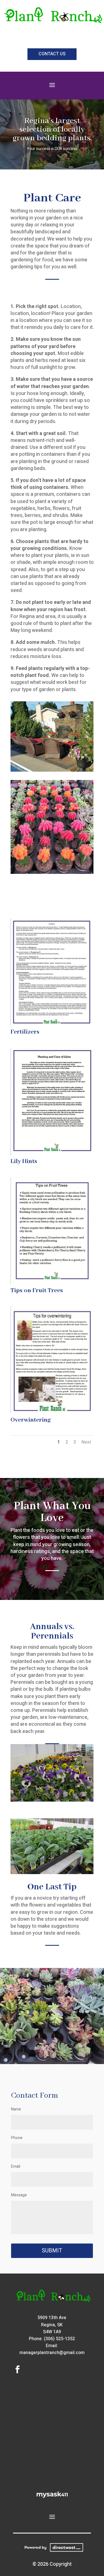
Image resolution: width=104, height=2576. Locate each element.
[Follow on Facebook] (17, 2369)
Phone (17, 2138)
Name (16, 2109)
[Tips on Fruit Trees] (52, 1283)
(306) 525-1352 (59, 2339)
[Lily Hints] (52, 1154)
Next (86, 1442)
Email (16, 2166)
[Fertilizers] (52, 1024)
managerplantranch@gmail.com (52, 2353)
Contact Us (52, 54)
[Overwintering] (52, 1412)
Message (19, 2195)
